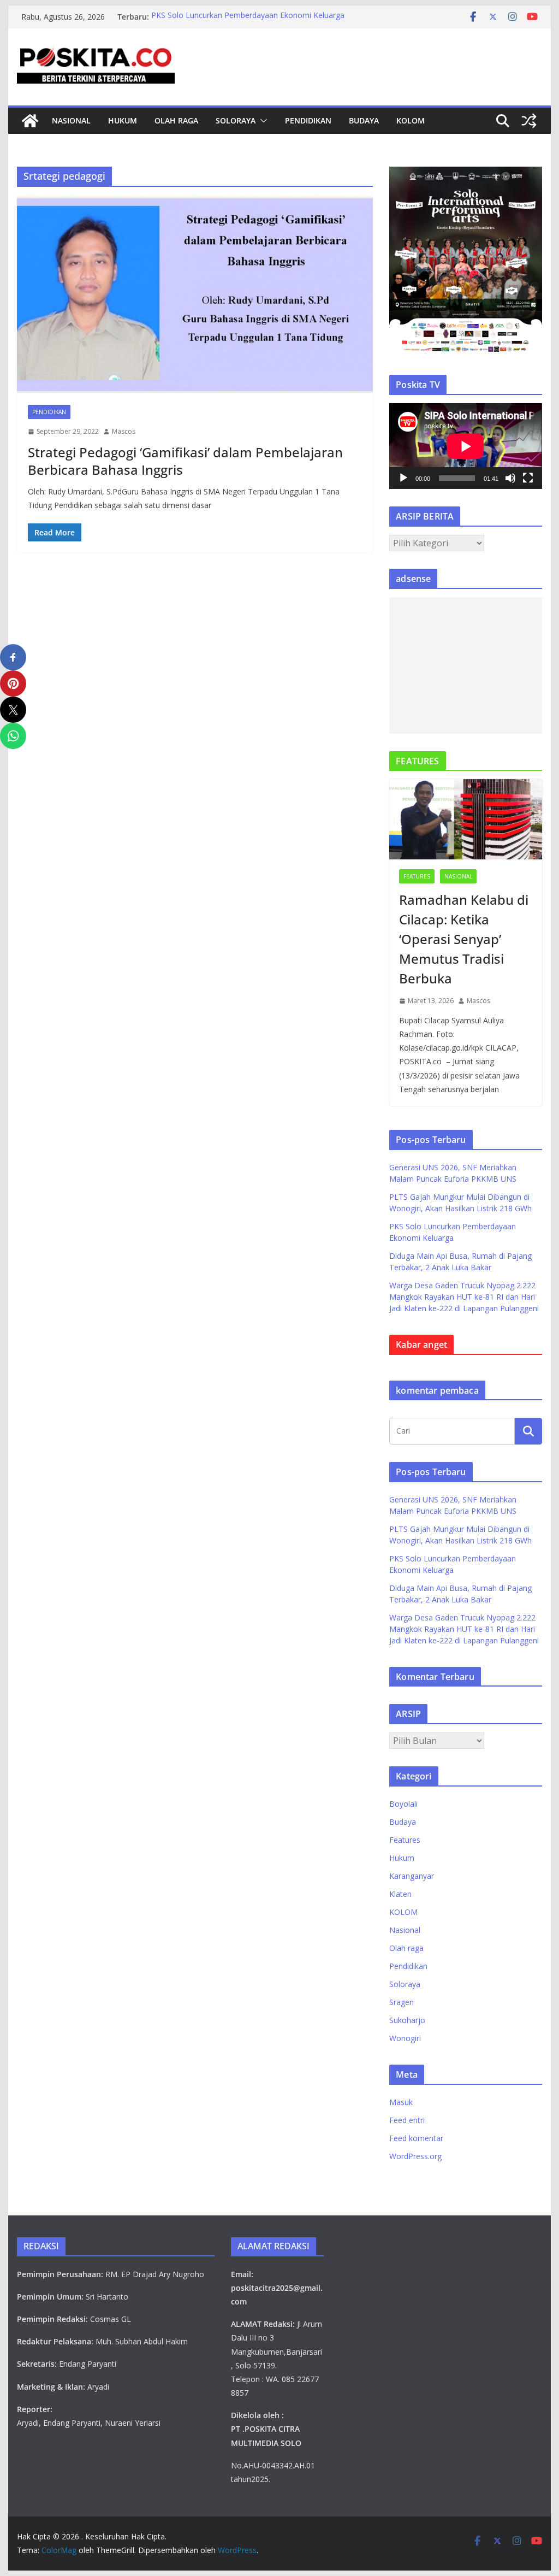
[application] (465, 446)
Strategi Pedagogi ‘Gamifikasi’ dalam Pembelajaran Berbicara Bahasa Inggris (185, 461)
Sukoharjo (407, 2020)
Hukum (123, 120)
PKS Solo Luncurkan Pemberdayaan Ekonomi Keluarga (248, 17)
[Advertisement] (465, 665)
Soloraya (236, 120)
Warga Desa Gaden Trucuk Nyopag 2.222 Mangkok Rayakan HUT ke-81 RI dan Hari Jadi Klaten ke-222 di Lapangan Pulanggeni (464, 1297)
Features (417, 876)
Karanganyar (412, 1876)
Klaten (400, 1894)
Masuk (401, 2102)
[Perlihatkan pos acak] (529, 121)
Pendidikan (308, 120)
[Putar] (403, 478)
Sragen (402, 2002)
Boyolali (403, 1804)
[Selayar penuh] (528, 478)
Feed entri (407, 2120)
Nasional (71, 120)
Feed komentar (416, 2138)
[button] (261, 121)
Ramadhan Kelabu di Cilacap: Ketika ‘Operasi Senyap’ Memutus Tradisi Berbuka (464, 939)
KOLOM (411, 120)
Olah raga (176, 120)
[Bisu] (510, 478)
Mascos (124, 431)
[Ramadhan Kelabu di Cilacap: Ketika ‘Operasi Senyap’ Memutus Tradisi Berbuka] (465, 819)
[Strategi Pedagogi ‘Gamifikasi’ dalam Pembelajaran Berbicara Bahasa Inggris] (195, 295)
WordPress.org (415, 2156)
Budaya (364, 120)
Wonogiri (405, 2038)
